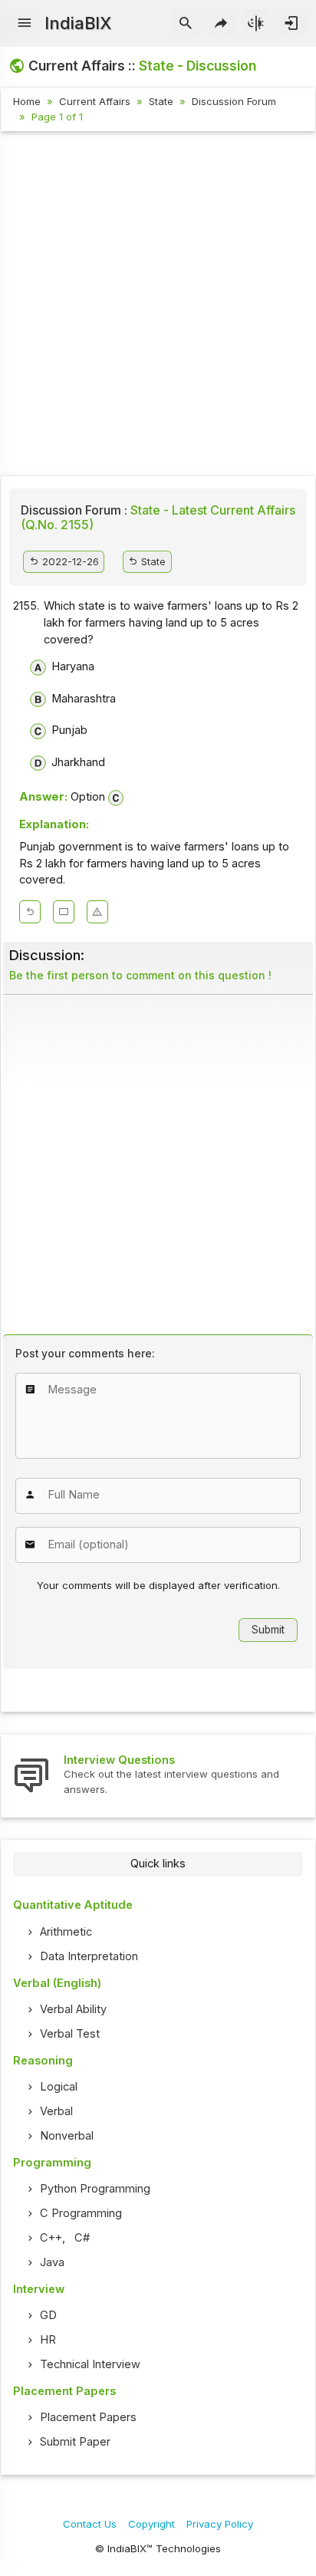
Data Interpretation (89, 1956)
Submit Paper (75, 2442)
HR (48, 2340)
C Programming (81, 2213)
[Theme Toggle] (257, 24)
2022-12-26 (69, 561)
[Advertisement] (158, 306)
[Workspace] (64, 912)
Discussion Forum (234, 101)
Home (27, 101)
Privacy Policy (220, 2524)
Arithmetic (66, 1932)
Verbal (56, 2111)
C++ (51, 2238)
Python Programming (95, 2189)
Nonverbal (67, 2136)
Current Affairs (95, 101)
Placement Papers (88, 2417)
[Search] (186, 24)
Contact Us (90, 2524)
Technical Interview (90, 2364)
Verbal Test (70, 2034)
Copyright (151, 2524)
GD (48, 2315)
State (161, 101)
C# (82, 2238)
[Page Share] (221, 24)
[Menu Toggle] (25, 24)
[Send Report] (97, 912)
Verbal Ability (73, 2009)
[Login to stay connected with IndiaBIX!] (291, 24)
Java (52, 2262)
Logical (59, 2087)
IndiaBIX (78, 23)
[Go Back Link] (30, 912)
